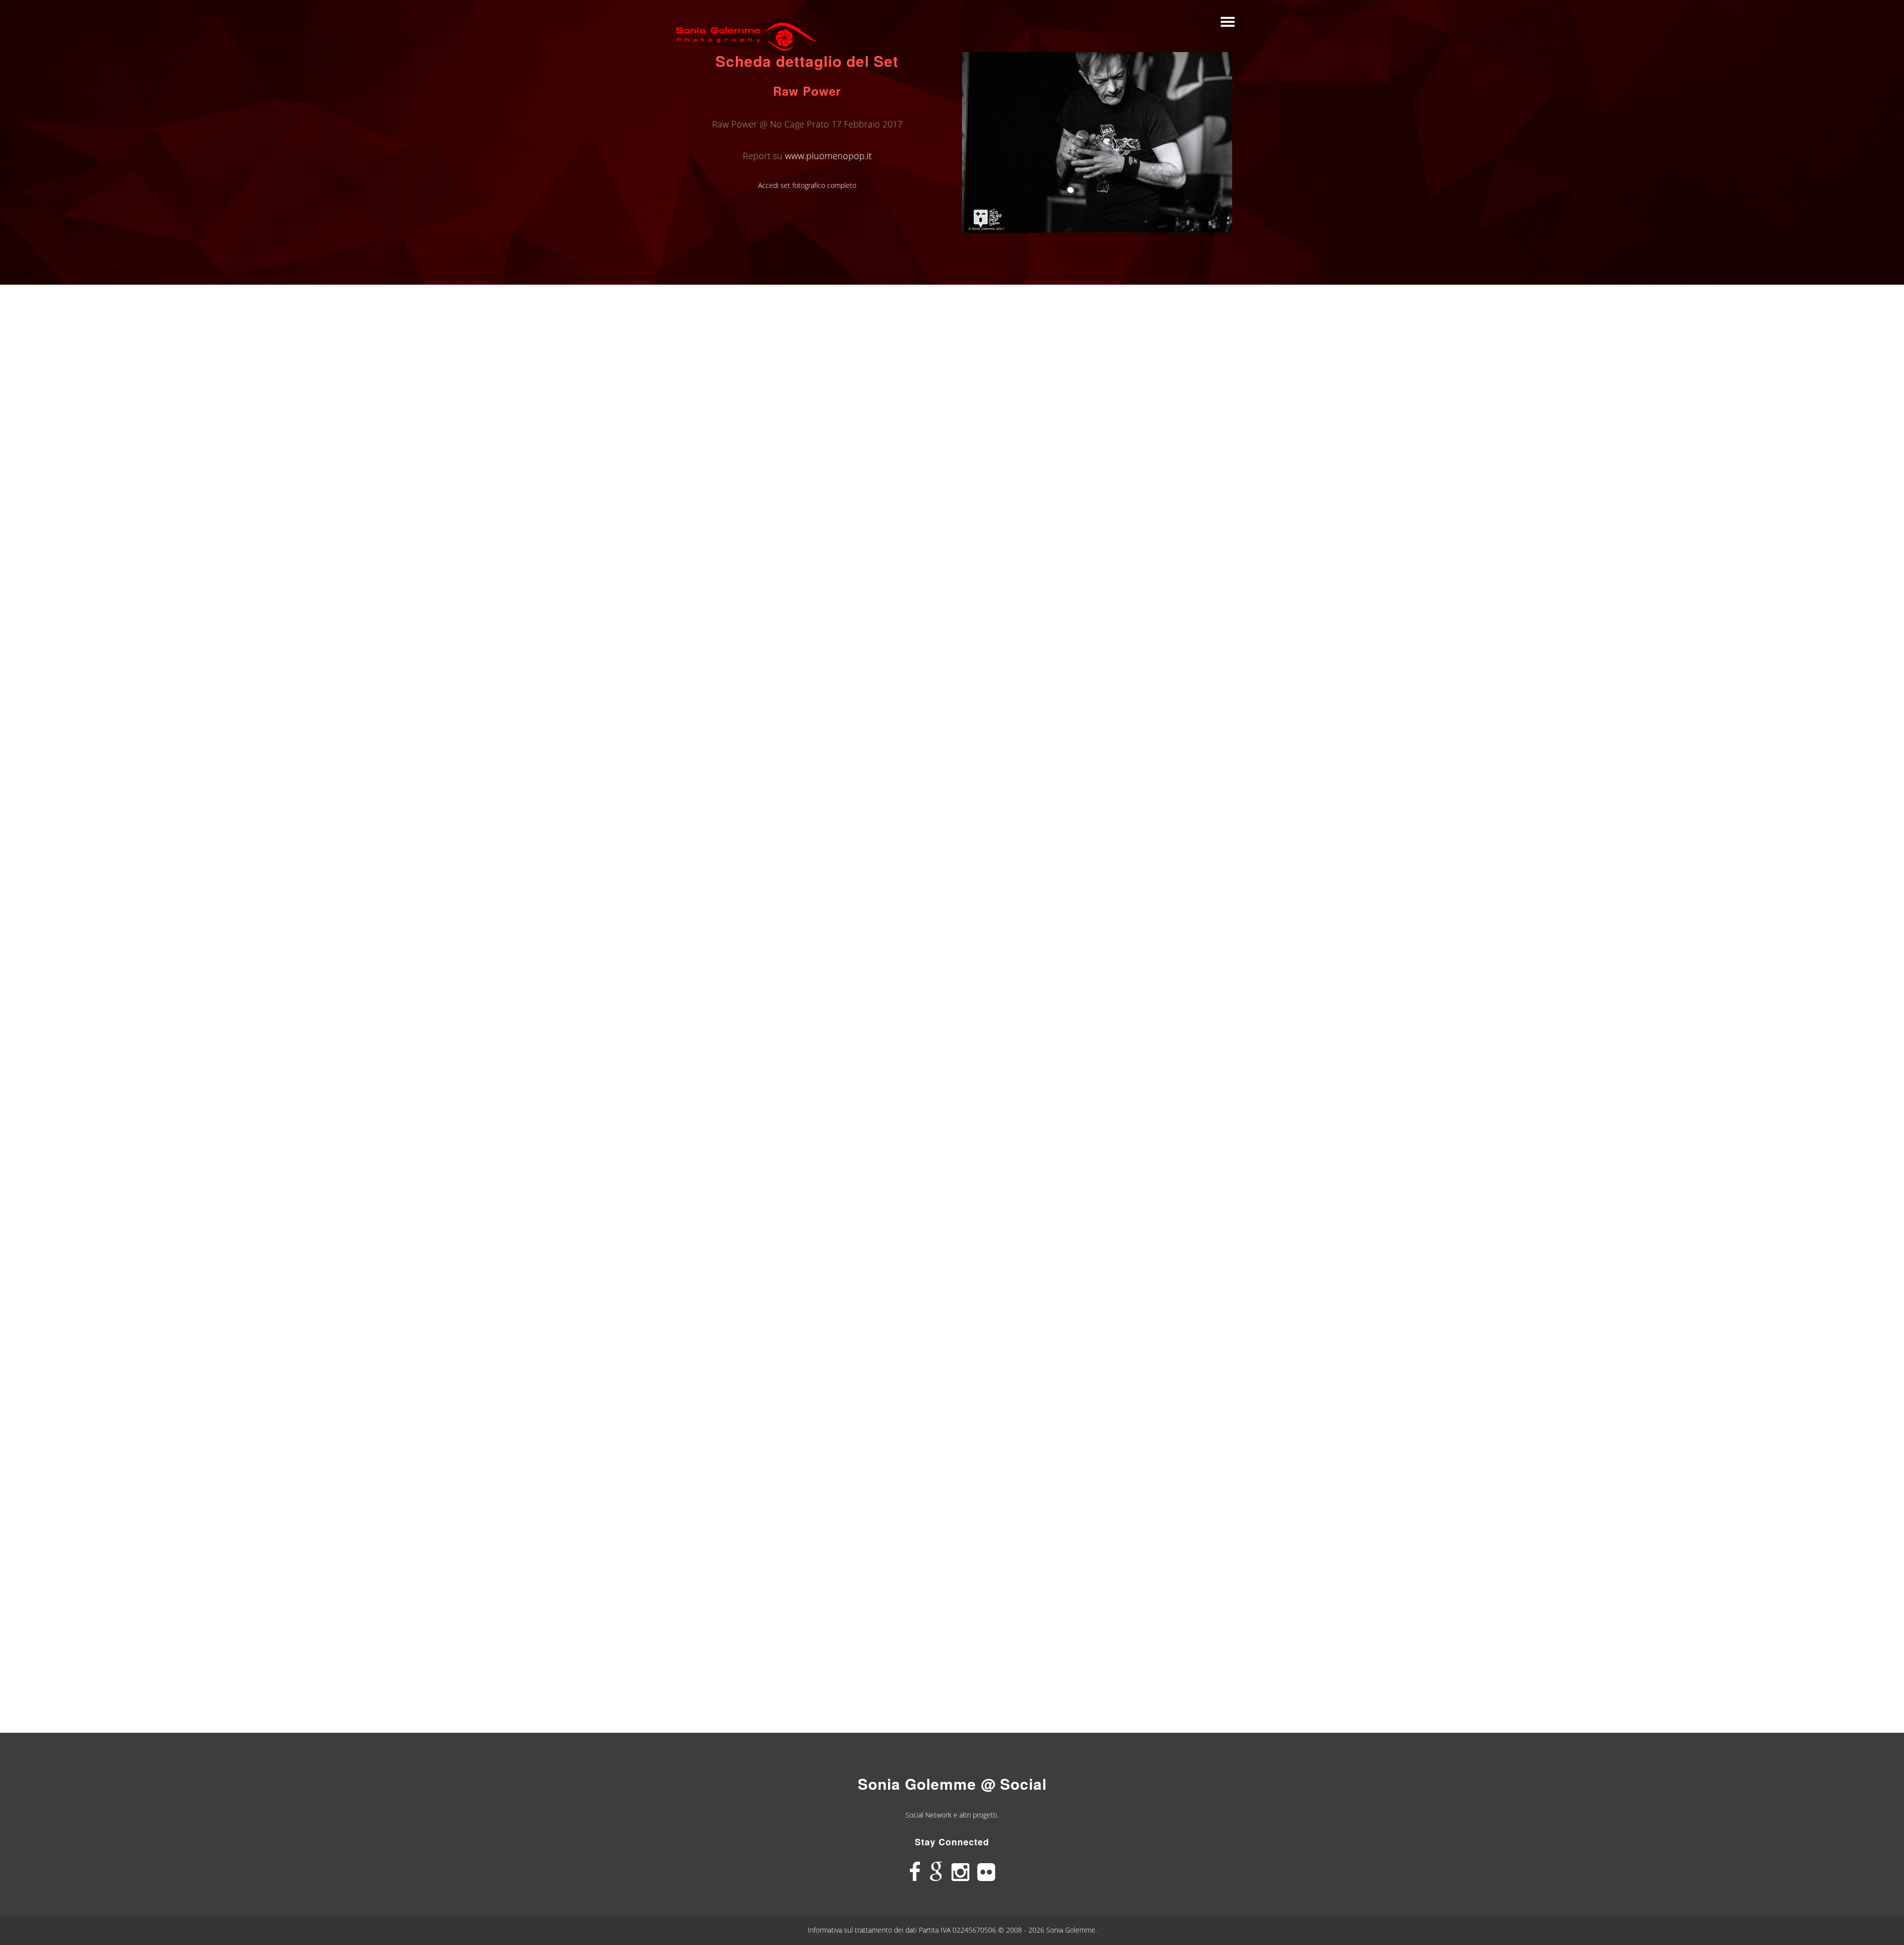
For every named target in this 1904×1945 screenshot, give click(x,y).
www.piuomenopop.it (828, 156)
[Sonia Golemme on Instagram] (960, 1872)
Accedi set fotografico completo (807, 185)
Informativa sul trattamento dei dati (863, 1930)
